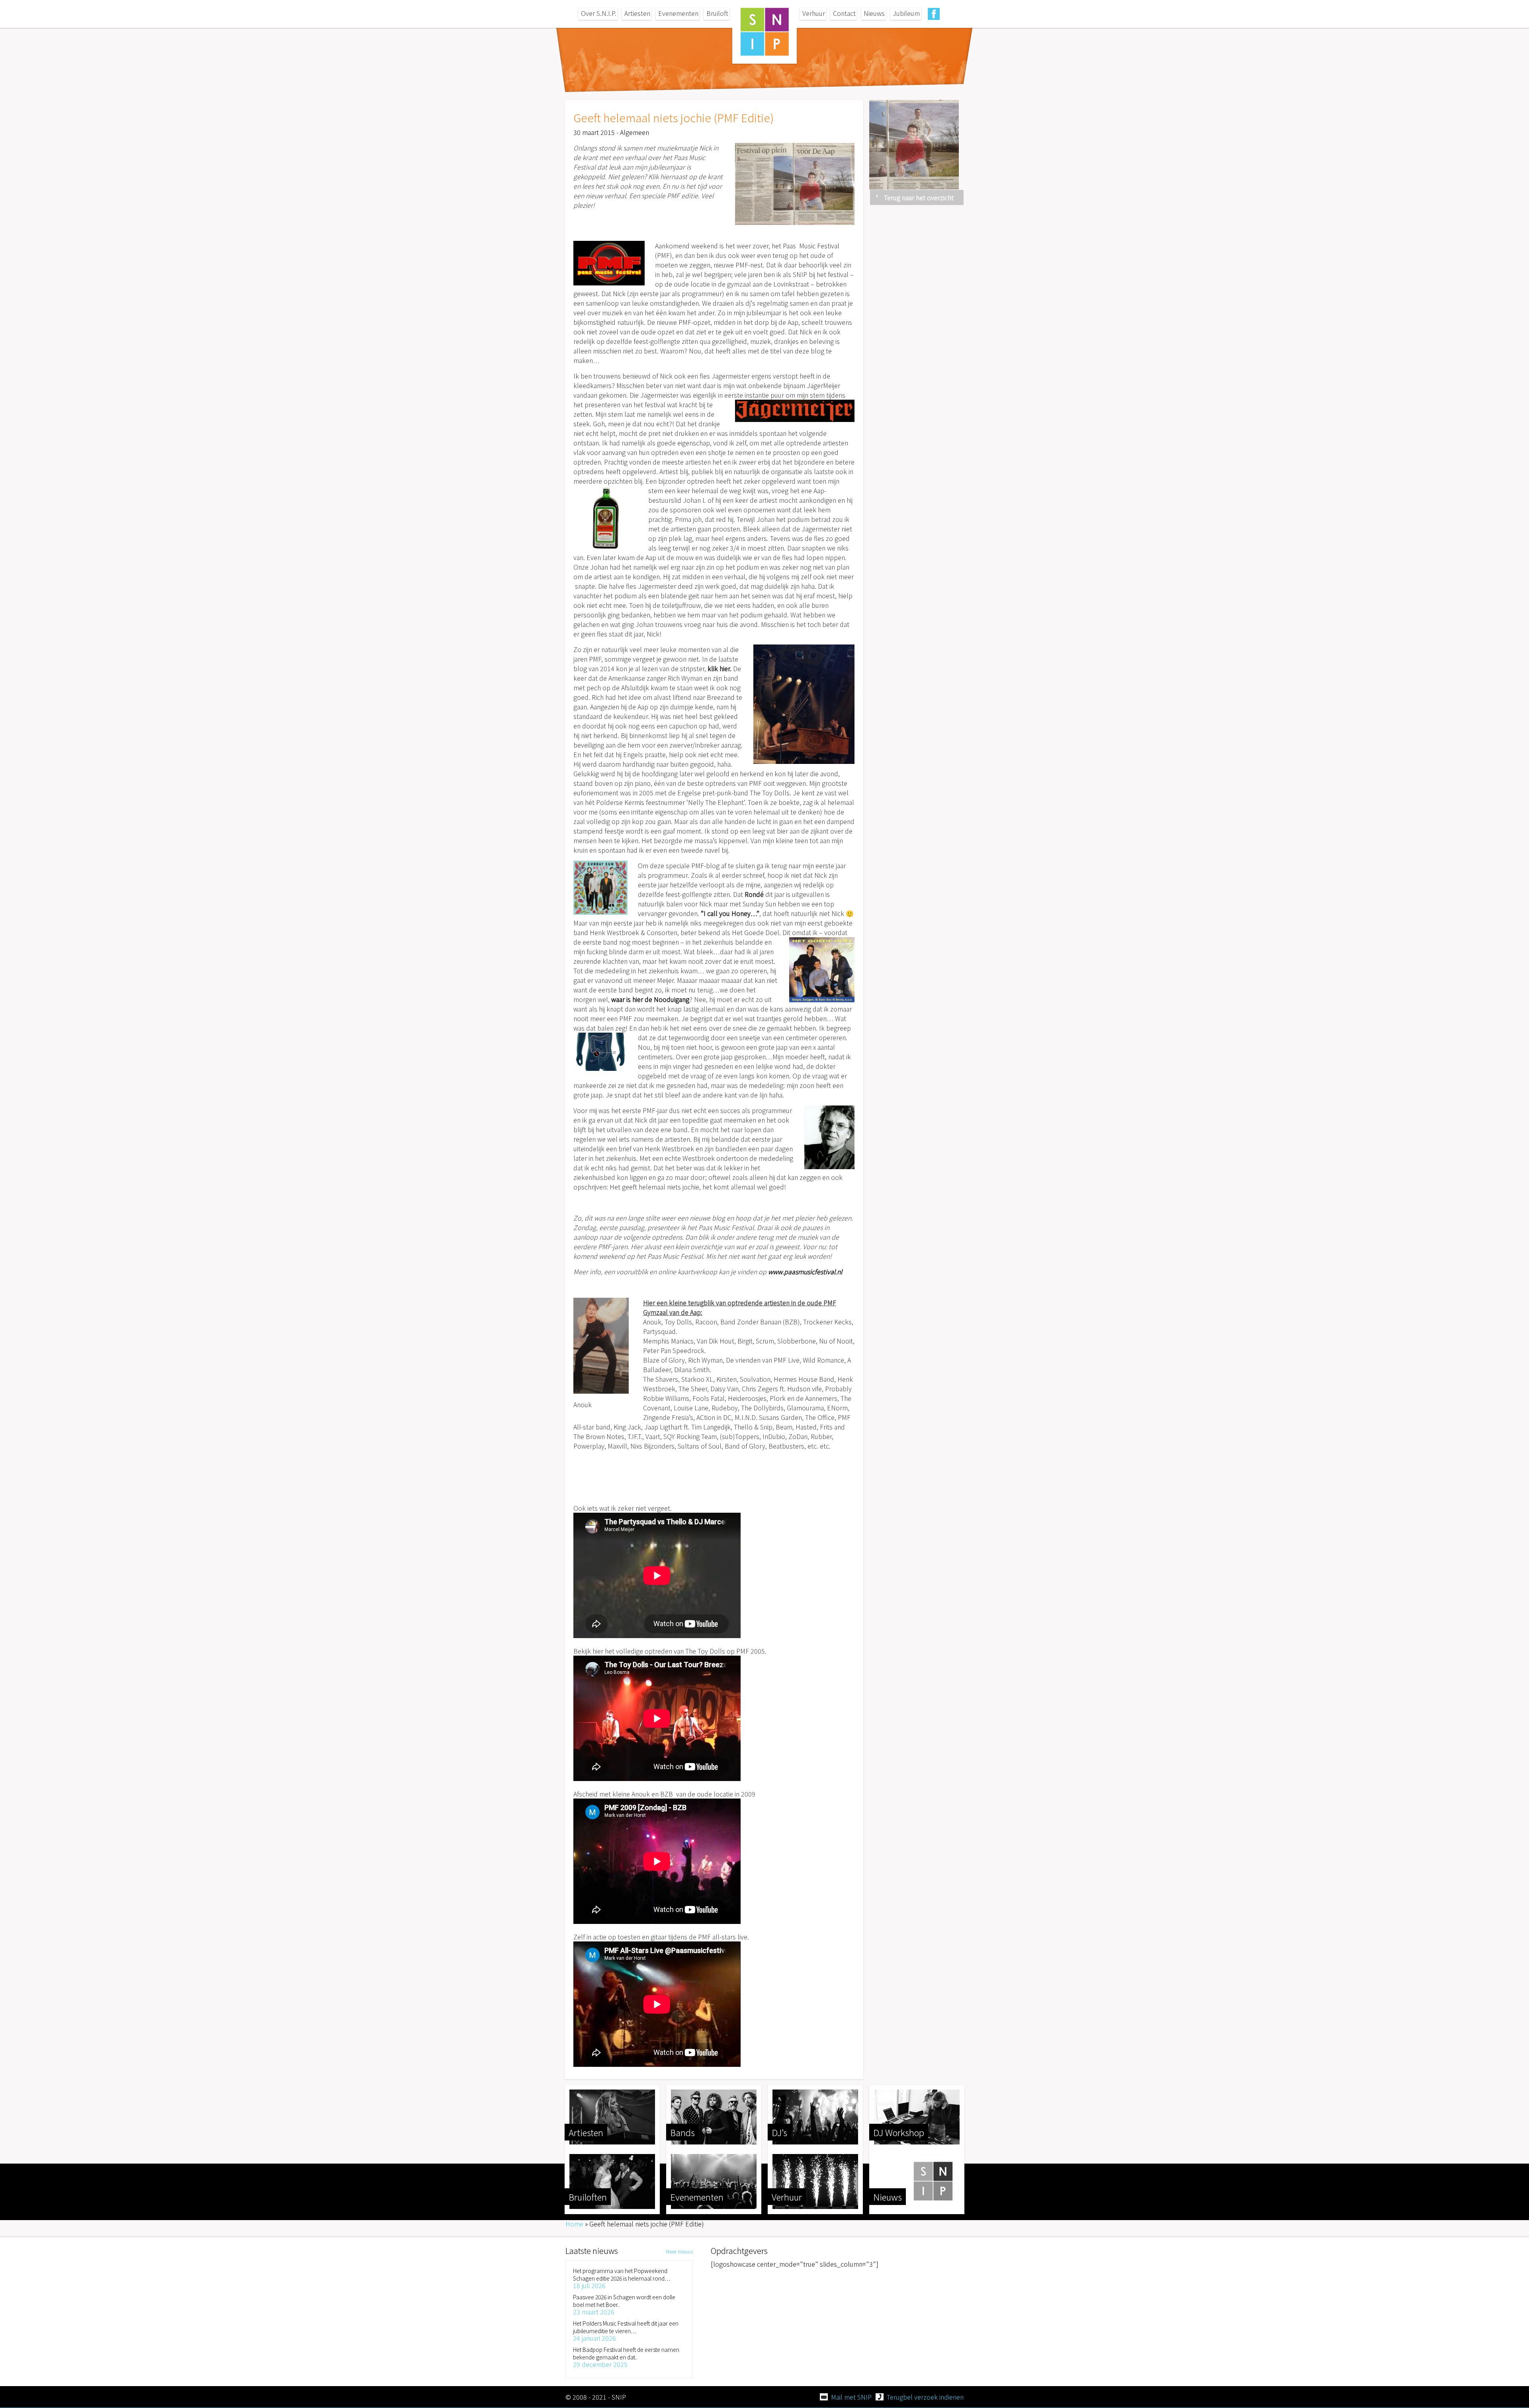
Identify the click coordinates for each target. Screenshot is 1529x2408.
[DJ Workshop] (917, 2117)
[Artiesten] (612, 2117)
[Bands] (714, 2117)
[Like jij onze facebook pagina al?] (934, 14)
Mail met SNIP (851, 2397)
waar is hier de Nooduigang (650, 999)
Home (574, 2224)
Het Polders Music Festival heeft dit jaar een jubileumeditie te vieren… (626, 2327)
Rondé (754, 894)
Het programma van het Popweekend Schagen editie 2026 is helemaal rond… (622, 2274)
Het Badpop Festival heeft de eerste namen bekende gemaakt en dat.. (626, 2353)
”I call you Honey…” (730, 913)
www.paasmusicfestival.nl (805, 1271)
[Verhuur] (815, 2181)
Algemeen (634, 132)
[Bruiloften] (612, 2181)
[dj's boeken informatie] (815, 2117)
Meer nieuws (679, 2251)
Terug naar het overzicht (919, 197)
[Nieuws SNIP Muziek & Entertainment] (917, 2181)
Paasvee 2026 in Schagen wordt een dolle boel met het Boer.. (624, 2301)
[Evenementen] (714, 2181)
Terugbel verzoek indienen (925, 2397)
